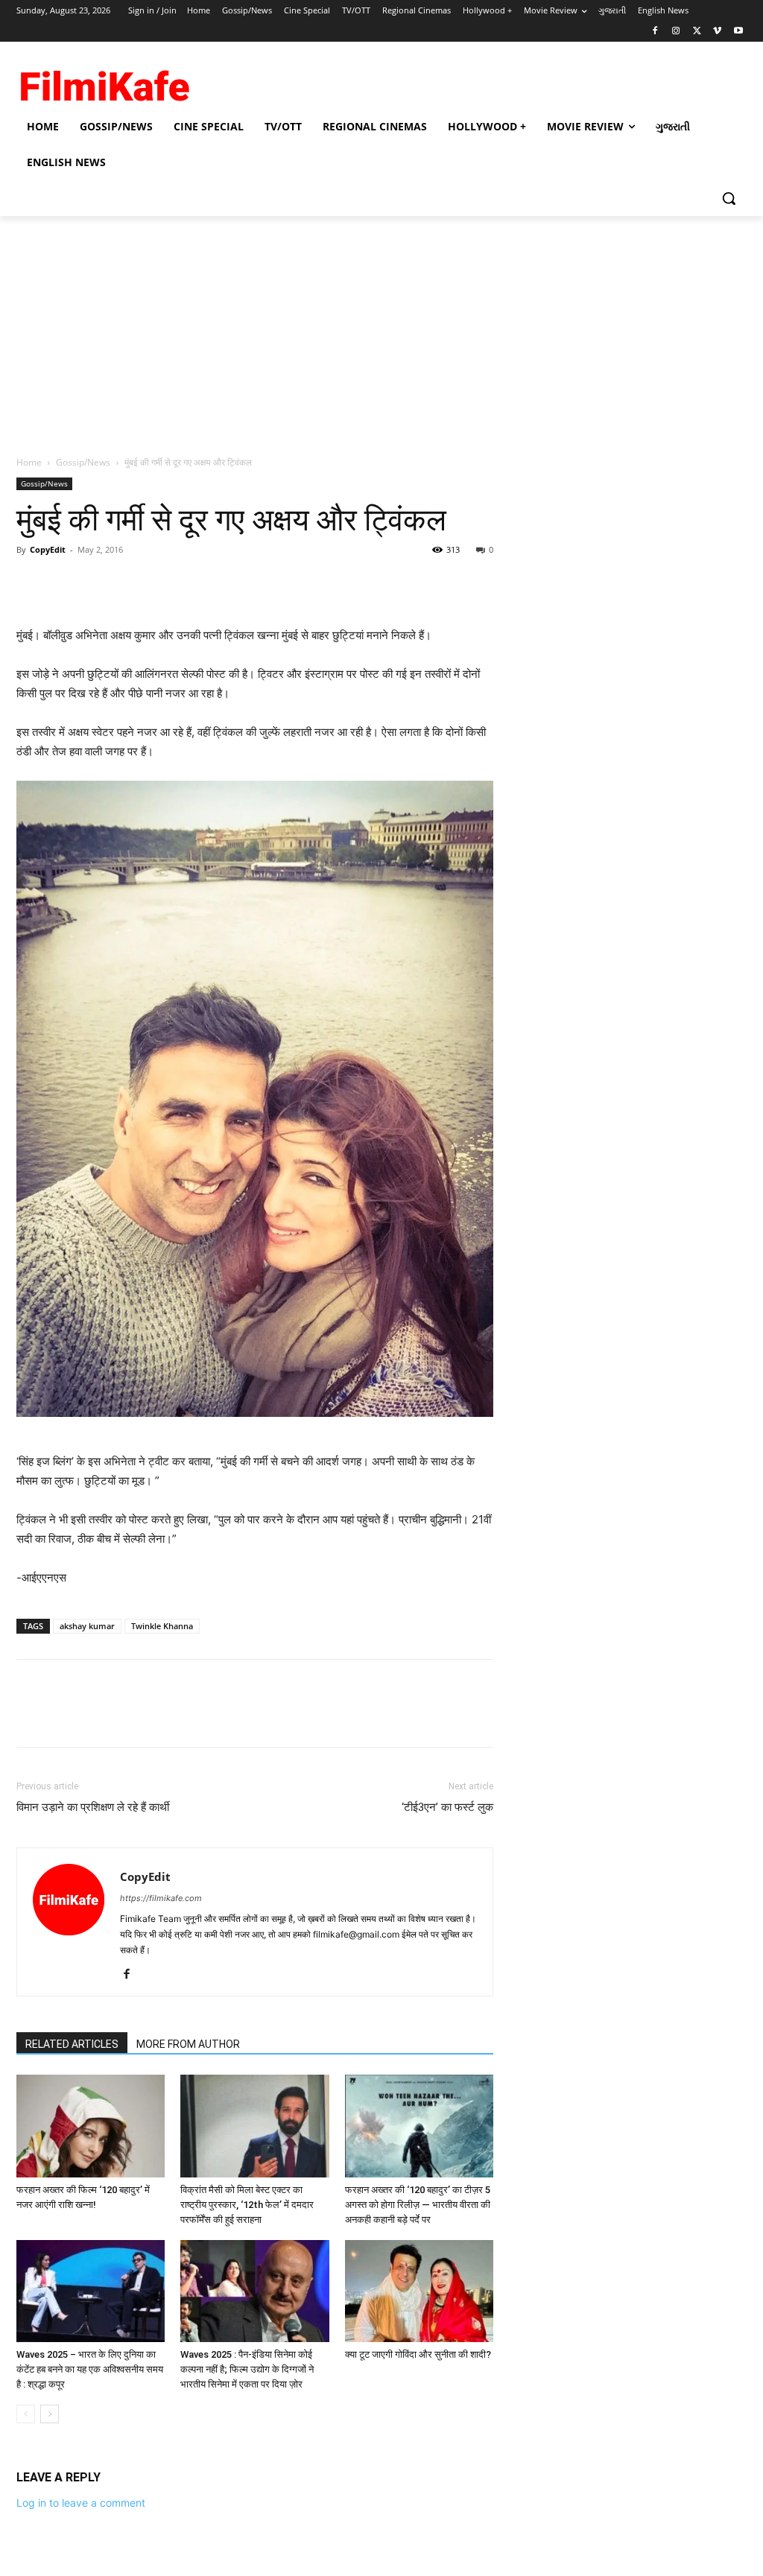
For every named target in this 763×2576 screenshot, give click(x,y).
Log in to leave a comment (81, 2503)
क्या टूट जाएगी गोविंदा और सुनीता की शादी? (418, 2354)
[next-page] (50, 2414)
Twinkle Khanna (162, 1626)
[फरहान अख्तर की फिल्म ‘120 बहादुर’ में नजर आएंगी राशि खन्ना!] (91, 2126)
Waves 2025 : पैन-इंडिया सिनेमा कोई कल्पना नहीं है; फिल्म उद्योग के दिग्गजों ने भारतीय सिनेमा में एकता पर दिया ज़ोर (247, 2369)
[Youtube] (738, 32)
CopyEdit (48, 549)
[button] (729, 198)
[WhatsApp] (134, 583)
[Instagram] (676, 32)
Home (29, 462)
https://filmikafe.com (161, 1898)
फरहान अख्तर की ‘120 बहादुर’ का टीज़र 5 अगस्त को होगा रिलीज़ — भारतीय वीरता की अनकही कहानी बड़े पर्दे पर (418, 2205)
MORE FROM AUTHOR (188, 2044)
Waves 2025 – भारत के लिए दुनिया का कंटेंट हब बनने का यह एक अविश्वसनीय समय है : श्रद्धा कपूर (90, 2369)
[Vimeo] (717, 32)
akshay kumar (87, 1626)
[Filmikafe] (104, 82)
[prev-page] (26, 2414)
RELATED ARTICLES (72, 2044)
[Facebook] (655, 32)
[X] (697, 32)
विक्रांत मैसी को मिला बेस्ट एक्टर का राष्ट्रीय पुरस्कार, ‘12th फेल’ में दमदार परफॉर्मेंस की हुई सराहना (247, 2205)
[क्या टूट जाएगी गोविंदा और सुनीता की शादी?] (419, 2291)
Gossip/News (83, 462)
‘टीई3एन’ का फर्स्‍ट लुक (447, 1807)
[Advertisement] (381, 328)
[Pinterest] (100, 583)
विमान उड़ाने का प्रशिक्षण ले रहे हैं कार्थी (93, 1807)
